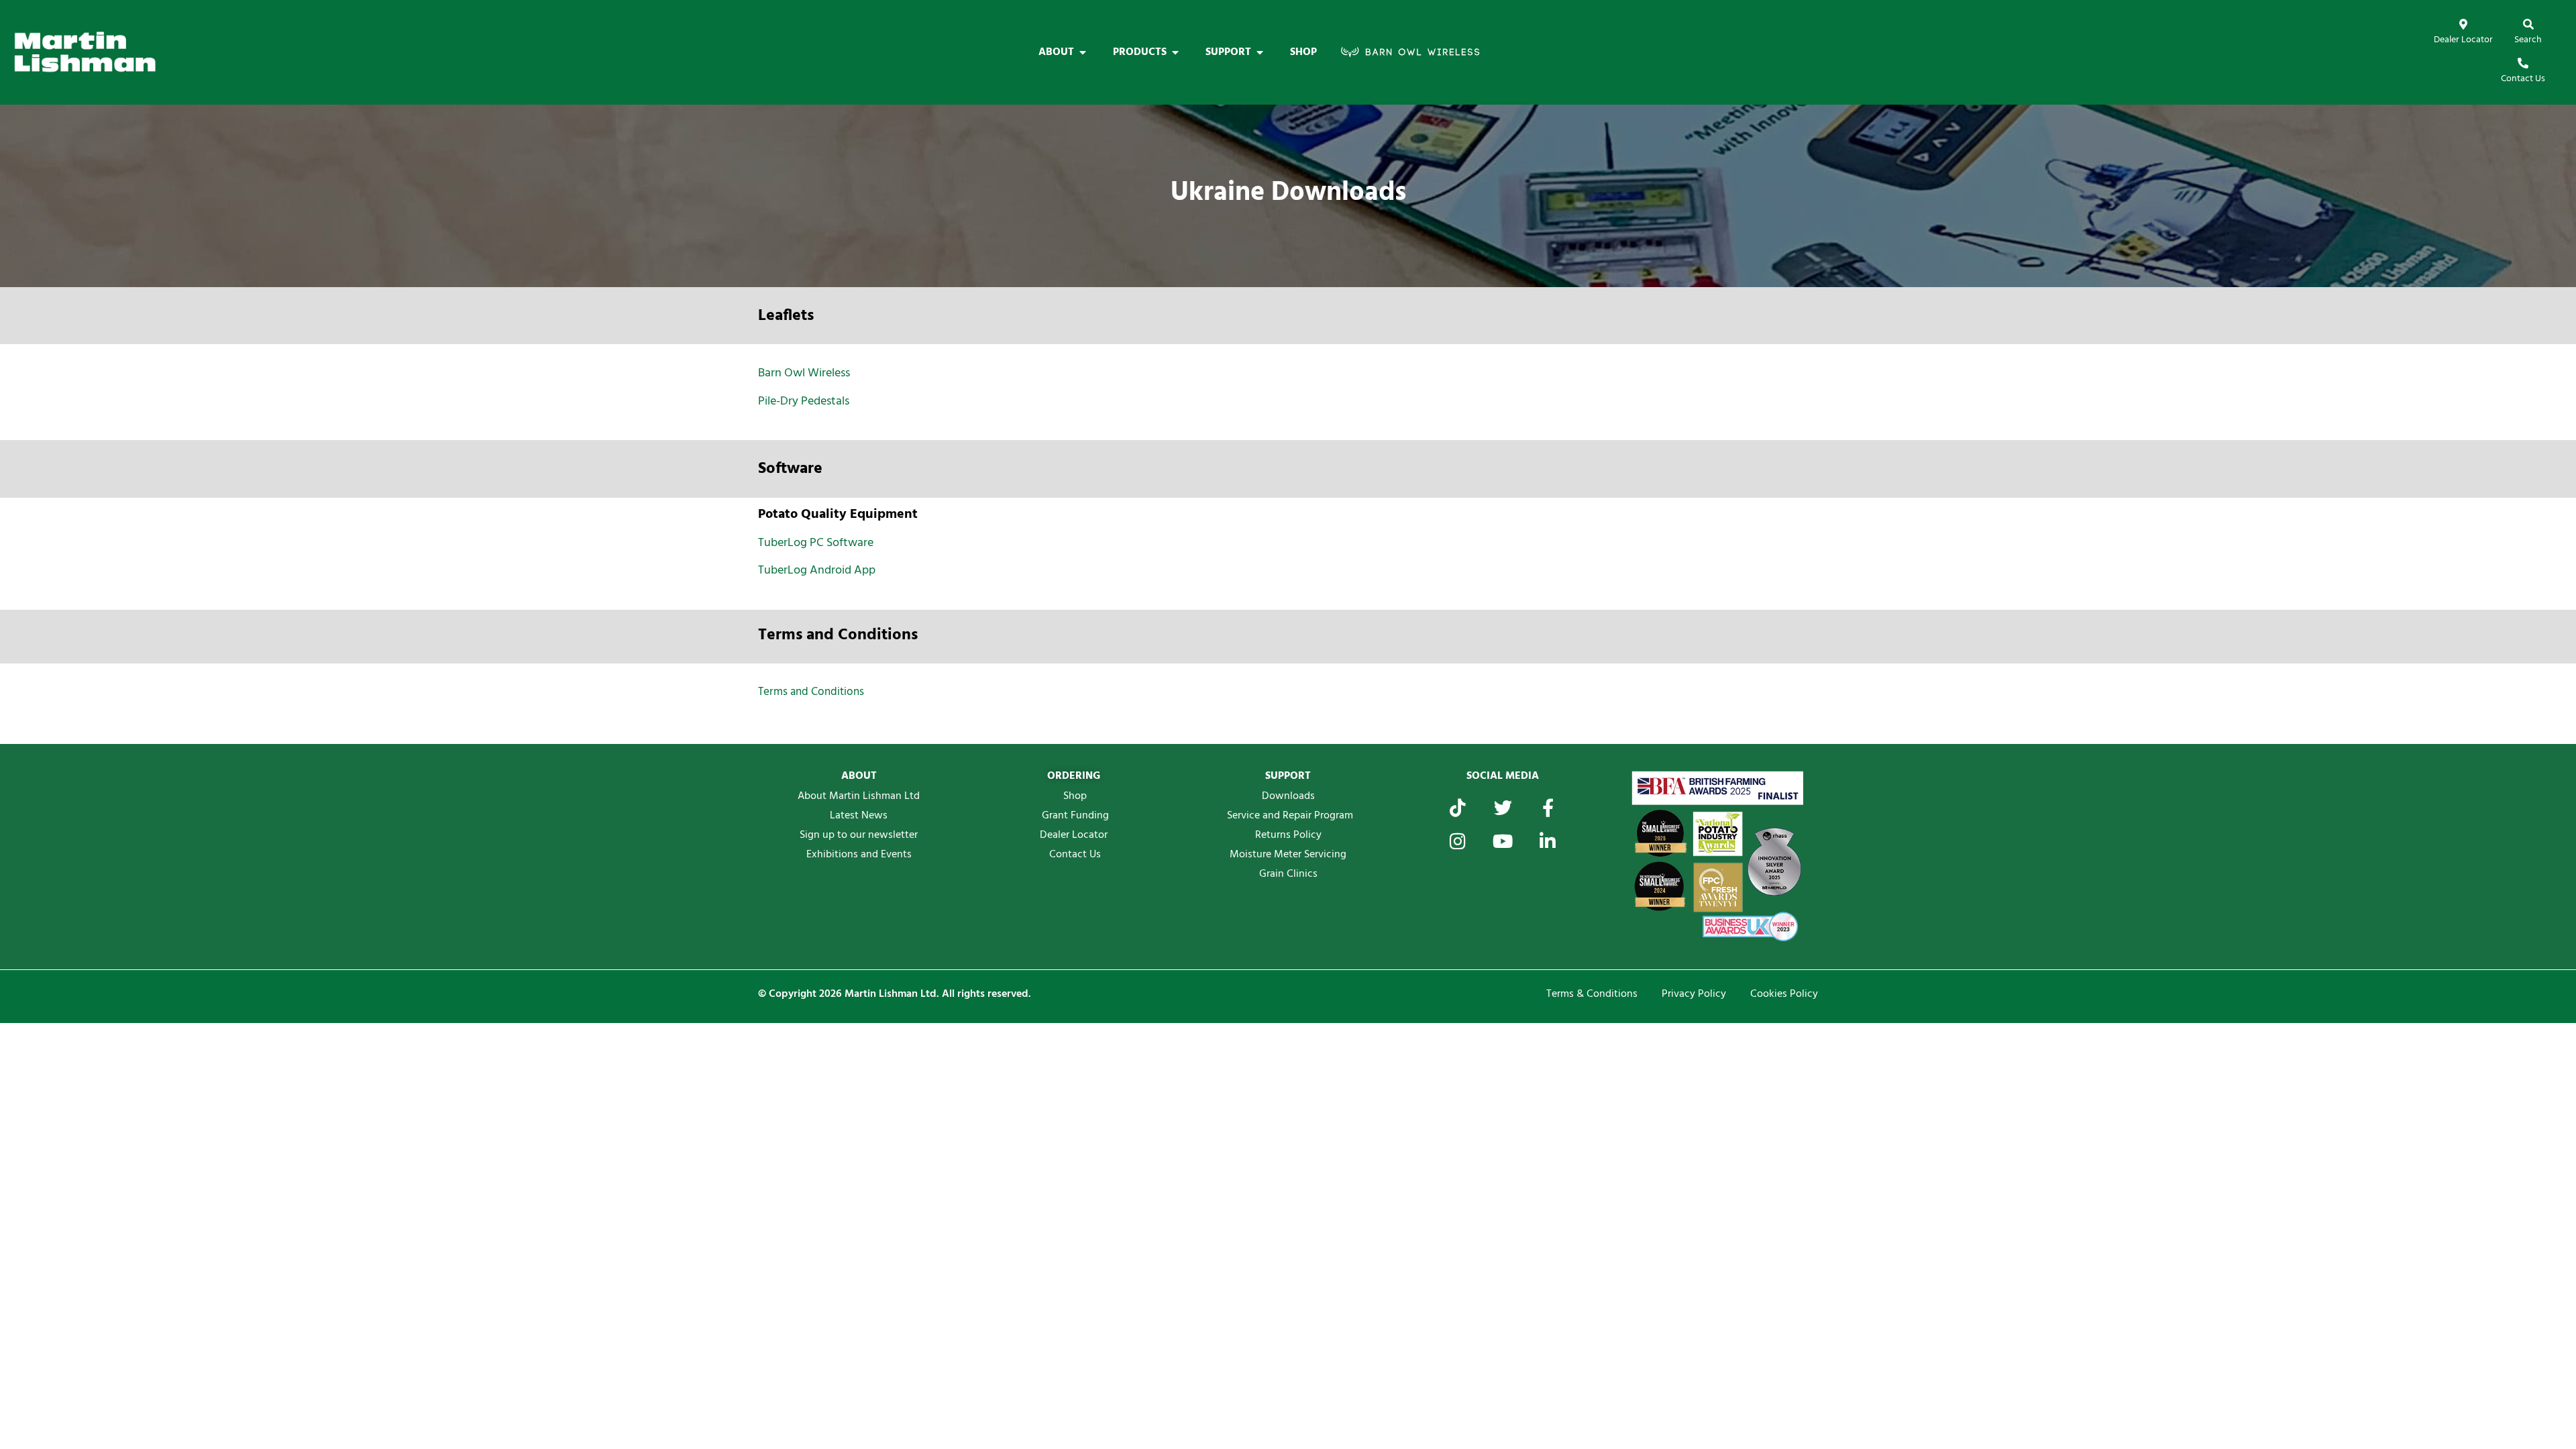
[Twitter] (1503, 807)
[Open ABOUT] (1083, 52)
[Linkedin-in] (1548, 841)
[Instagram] (1458, 841)
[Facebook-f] (1548, 807)
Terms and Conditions (811, 692)
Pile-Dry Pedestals (804, 401)
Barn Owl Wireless (804, 373)
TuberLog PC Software (816, 543)
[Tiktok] (1458, 807)
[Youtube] (1503, 841)
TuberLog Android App (817, 571)
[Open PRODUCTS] (1175, 52)
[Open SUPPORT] (1260, 52)
